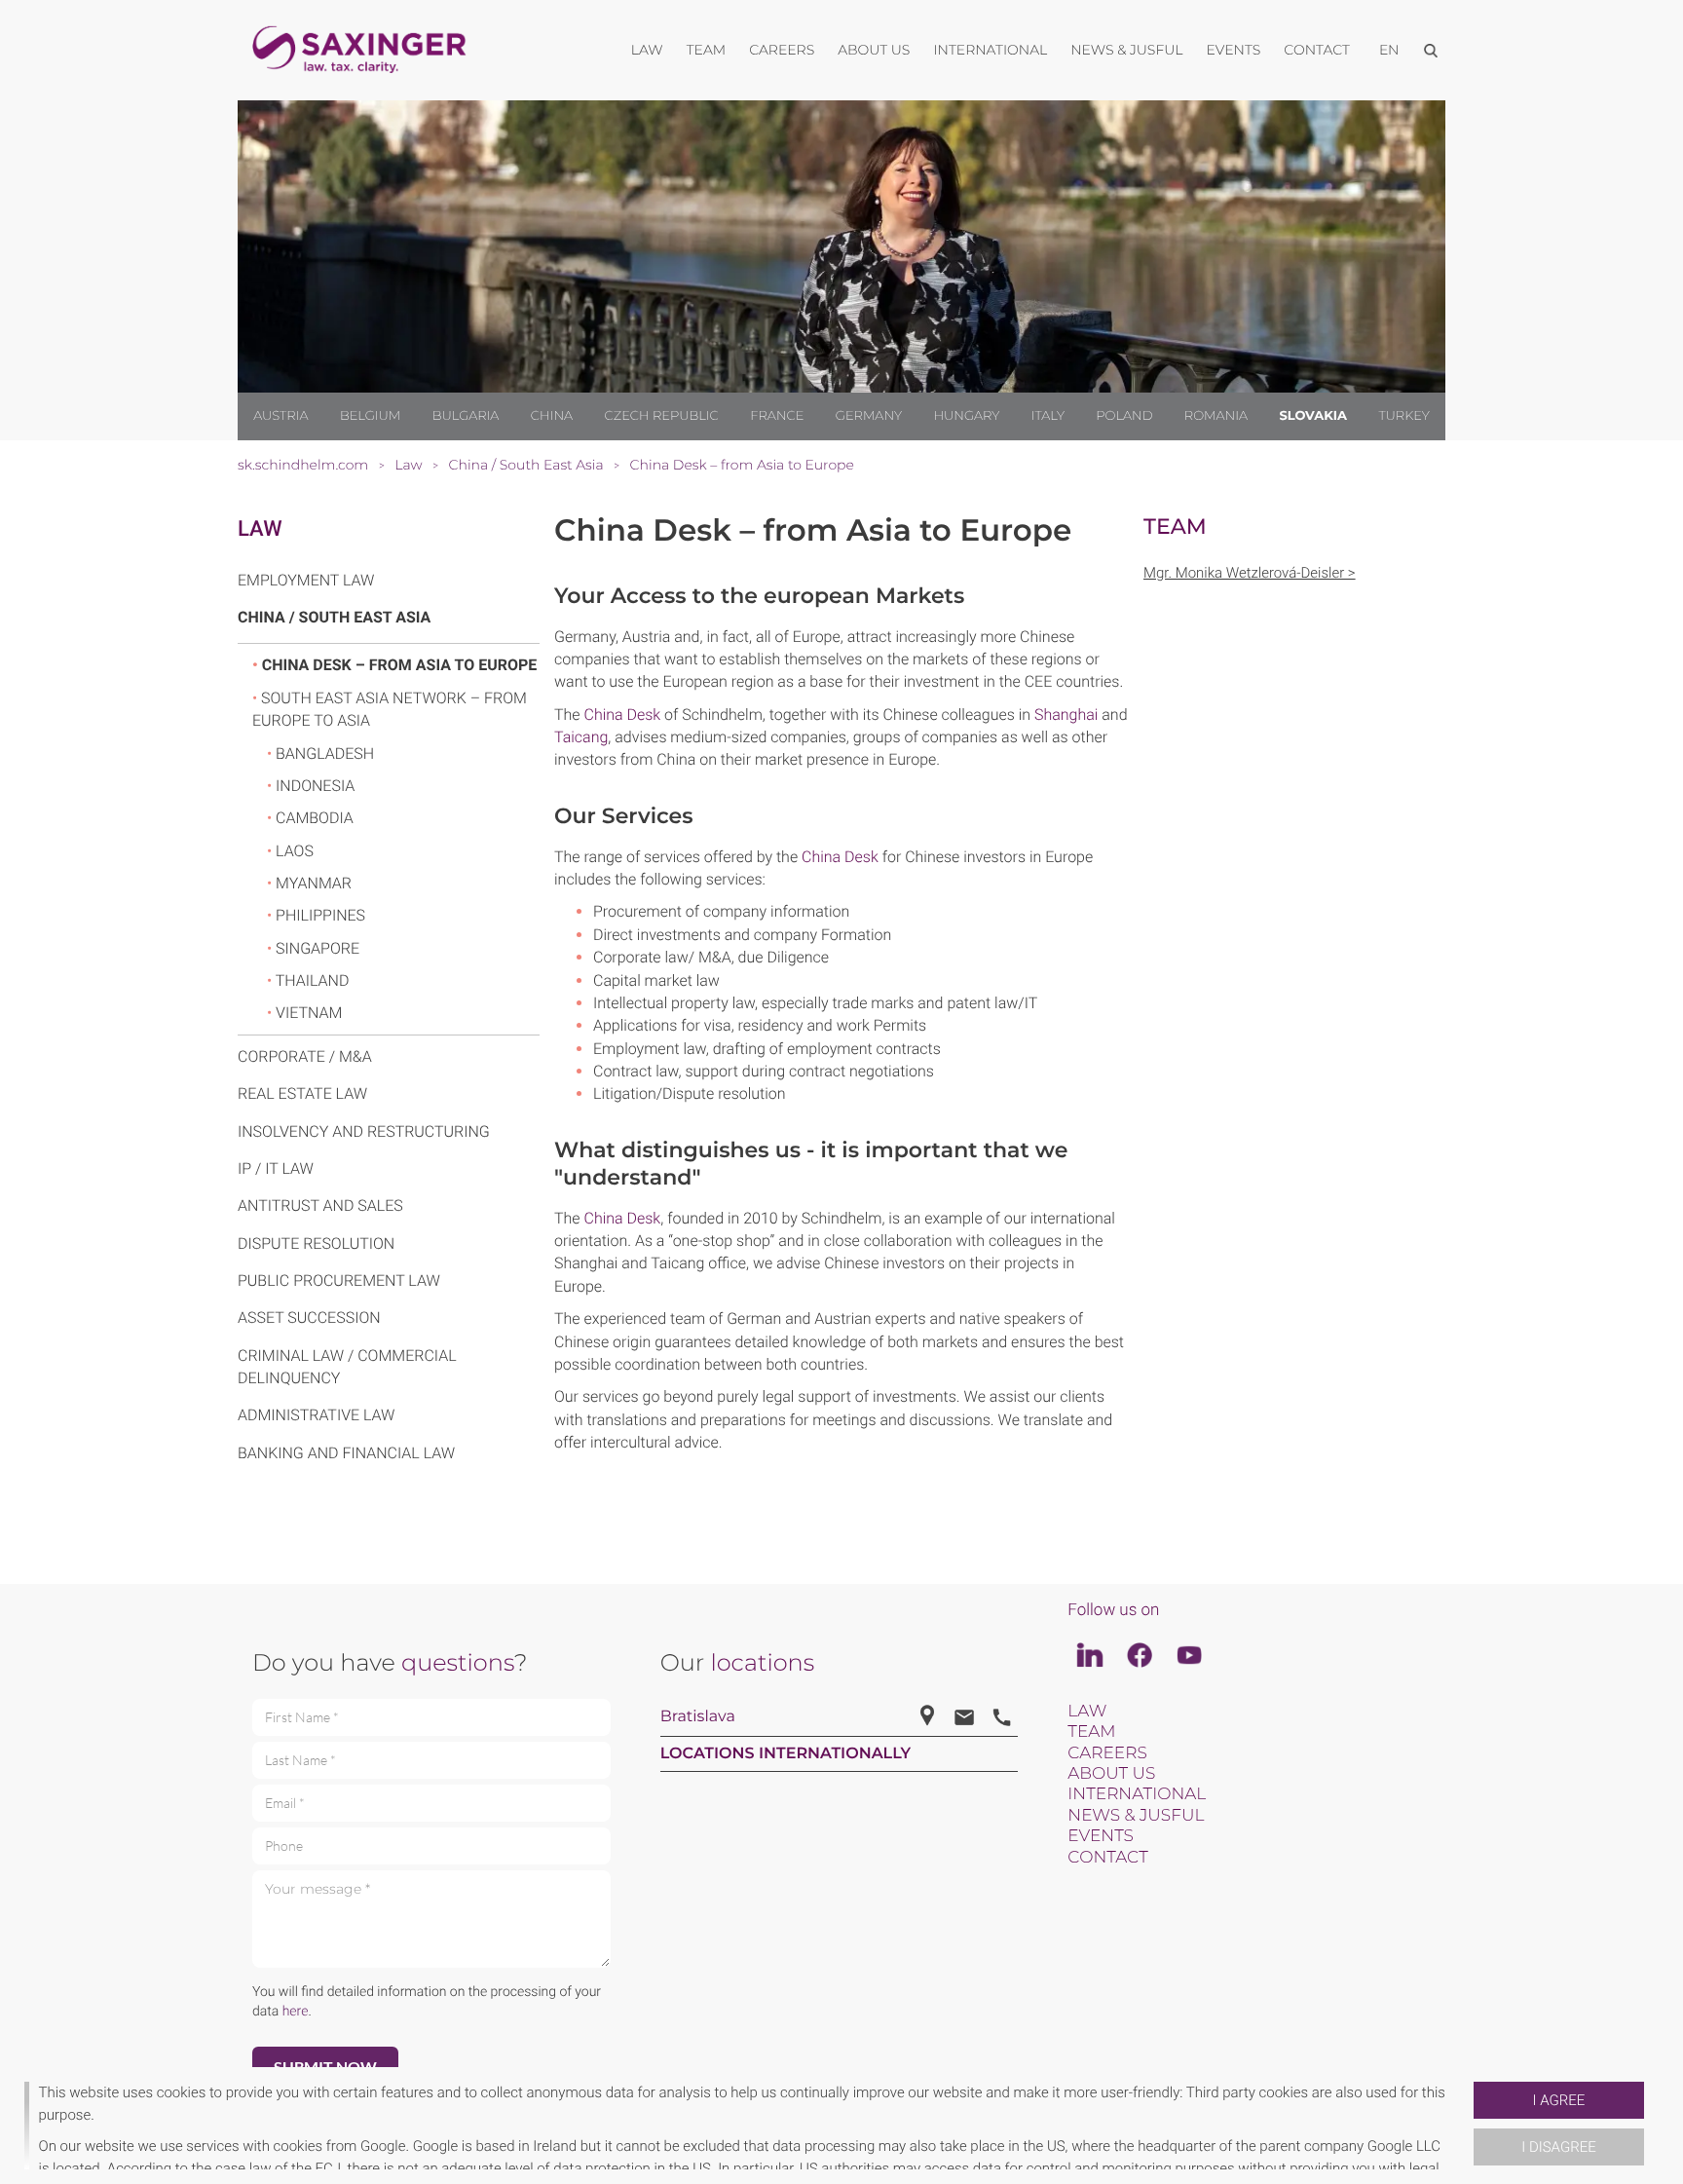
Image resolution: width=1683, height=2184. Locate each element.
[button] (1466, 2126)
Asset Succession (309, 1318)
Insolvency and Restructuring (364, 1131)
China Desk (623, 715)
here (296, 2012)
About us (1111, 1774)
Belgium (370, 416)
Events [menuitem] (1234, 50)
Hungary (966, 416)
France (777, 416)
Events (1101, 1836)
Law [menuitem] (647, 50)
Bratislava (698, 1717)
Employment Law (306, 580)
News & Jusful (1136, 1816)
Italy (1048, 416)
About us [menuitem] (874, 50)
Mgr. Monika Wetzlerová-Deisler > (1250, 573)
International (1137, 1794)
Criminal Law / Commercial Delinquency (347, 1367)
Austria (280, 416)
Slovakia (1313, 416)
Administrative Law (316, 1415)
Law (260, 529)
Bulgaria (466, 416)
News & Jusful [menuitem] (1126, 50)
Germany (869, 416)
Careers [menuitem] (782, 50)
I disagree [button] (1558, 2147)
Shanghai (1066, 715)
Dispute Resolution (316, 1243)
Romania (1216, 416)
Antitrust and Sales (320, 1205)
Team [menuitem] (707, 50)
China (552, 416)
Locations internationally (786, 1754)
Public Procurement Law (339, 1280)
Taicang (581, 737)
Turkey (1403, 416)
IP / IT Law (276, 1168)
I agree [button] (1559, 2100)
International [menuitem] (990, 50)
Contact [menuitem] (1317, 50)
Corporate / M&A (305, 1056)
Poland (1124, 416)
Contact (1107, 1858)
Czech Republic (662, 416)
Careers (1107, 1753)
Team (1091, 1732)
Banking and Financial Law (346, 1453)
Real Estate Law (302, 1093)
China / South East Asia (334, 617)
